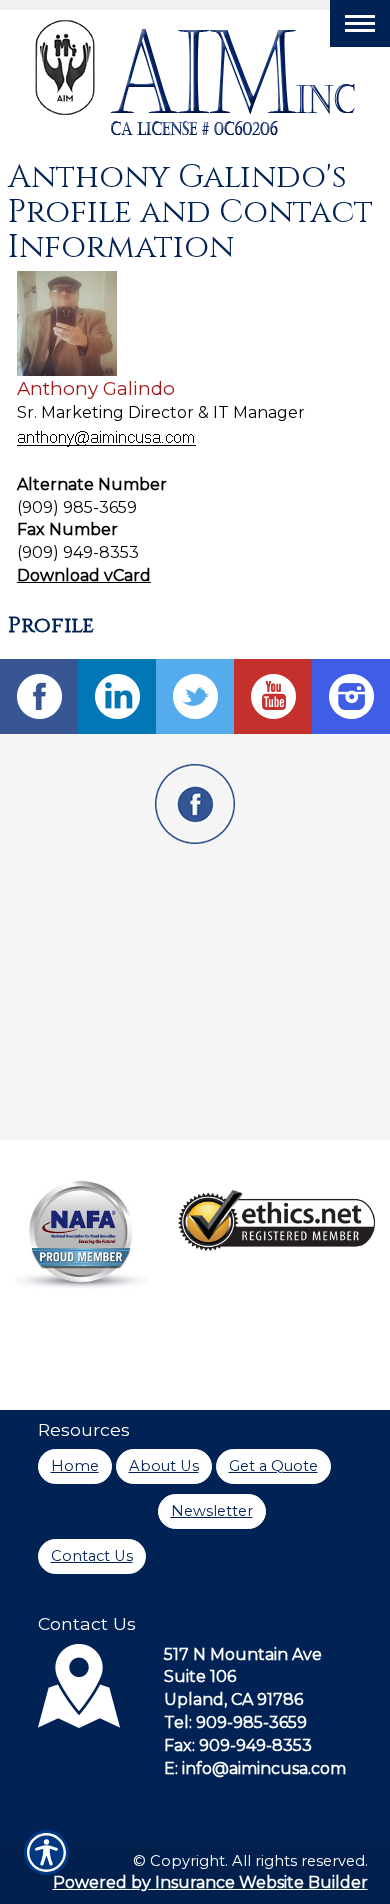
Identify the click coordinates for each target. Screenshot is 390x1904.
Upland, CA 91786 (233, 1699)
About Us (164, 1466)
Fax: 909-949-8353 (238, 1745)
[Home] (195, 77)
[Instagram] (351, 696)
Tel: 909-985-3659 (235, 1722)
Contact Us (92, 1556)
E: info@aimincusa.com (255, 1768)
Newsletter (212, 1511)
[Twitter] (195, 696)
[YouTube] (273, 696)
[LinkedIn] (117, 696)
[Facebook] (39, 696)
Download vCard (84, 575)
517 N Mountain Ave (243, 1654)
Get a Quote (273, 1466)
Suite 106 (200, 1676)
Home (75, 1466)
